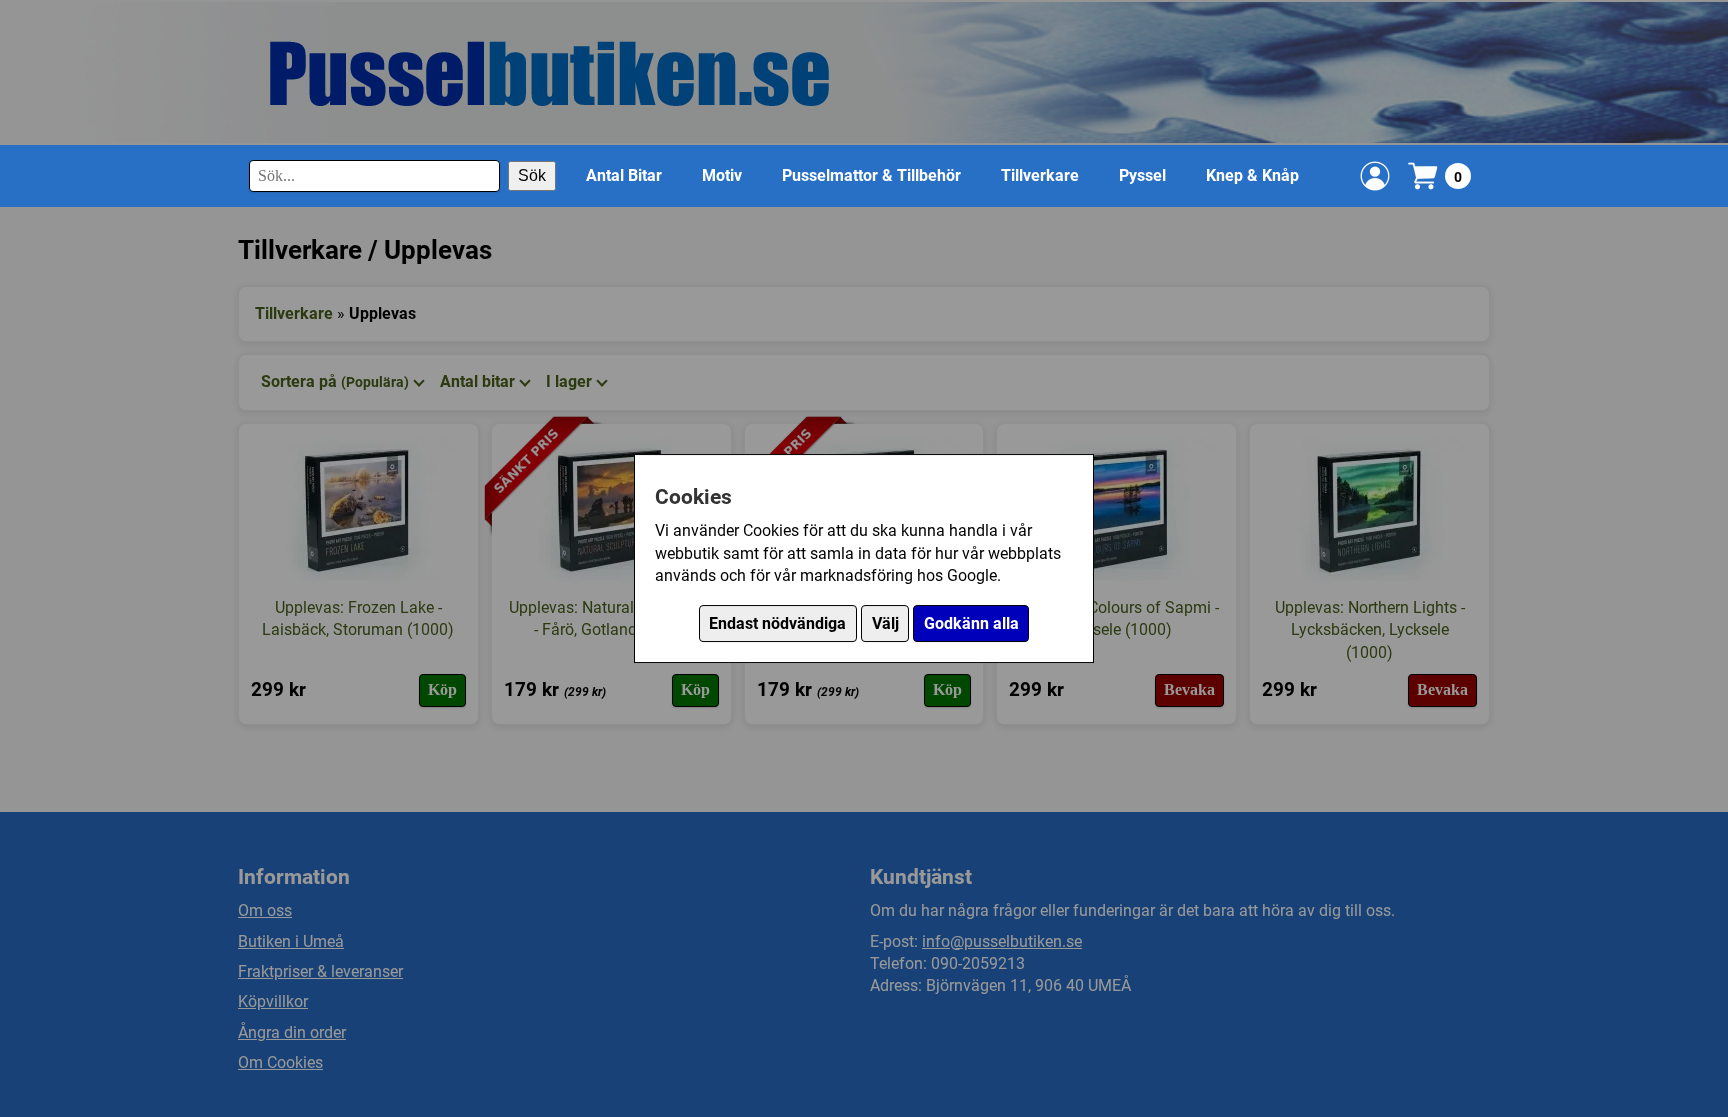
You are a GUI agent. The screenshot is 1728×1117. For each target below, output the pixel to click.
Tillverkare (1040, 175)
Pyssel (1142, 175)
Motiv (722, 175)
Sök (532, 175)
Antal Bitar (624, 175)
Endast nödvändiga (777, 623)
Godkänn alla (971, 623)
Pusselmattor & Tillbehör (871, 175)
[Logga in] (1375, 176)
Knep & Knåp (1252, 175)
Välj (885, 623)
